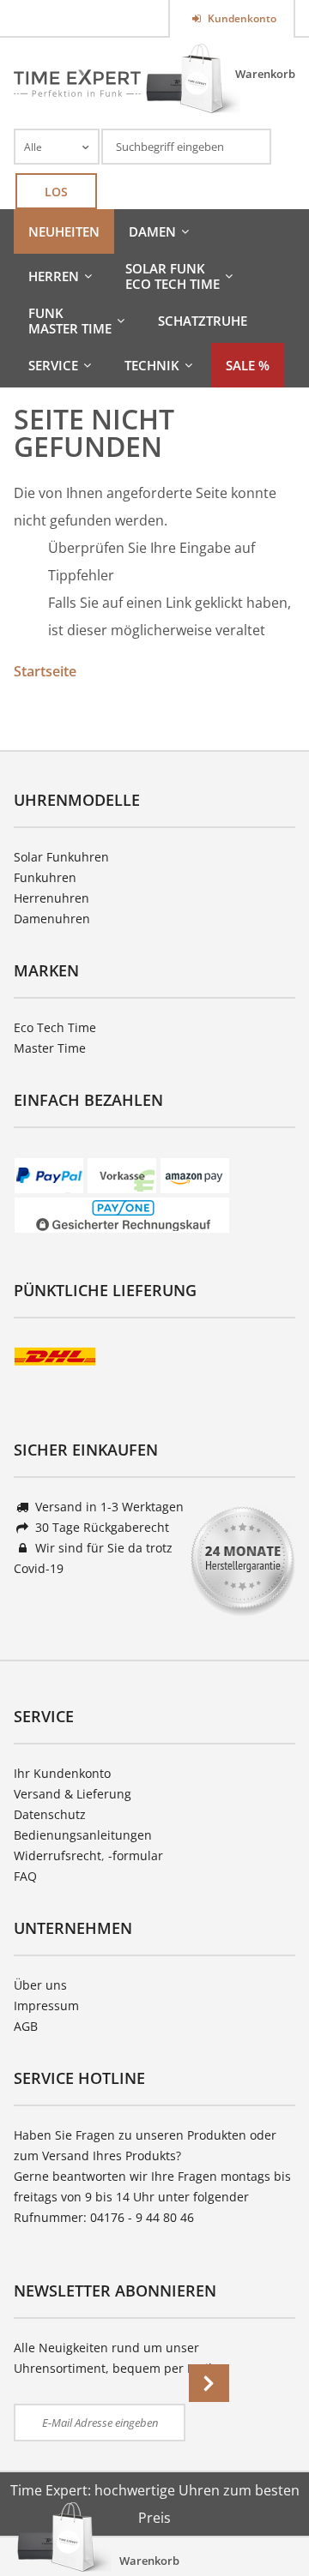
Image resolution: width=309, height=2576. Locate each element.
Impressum (46, 2006)
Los (56, 192)
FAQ (25, 1876)
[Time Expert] (77, 83)
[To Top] (267, 2512)
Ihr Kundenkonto (62, 1773)
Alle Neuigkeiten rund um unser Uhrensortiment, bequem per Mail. (115, 2358)
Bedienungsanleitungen (83, 1835)
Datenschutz (50, 1814)
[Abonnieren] (209, 2383)
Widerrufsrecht (58, 1855)
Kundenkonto (241, 18)
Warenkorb (265, 74)
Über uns (40, 1985)
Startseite (45, 671)
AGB (26, 2026)
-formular (136, 1855)
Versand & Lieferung (73, 1794)
